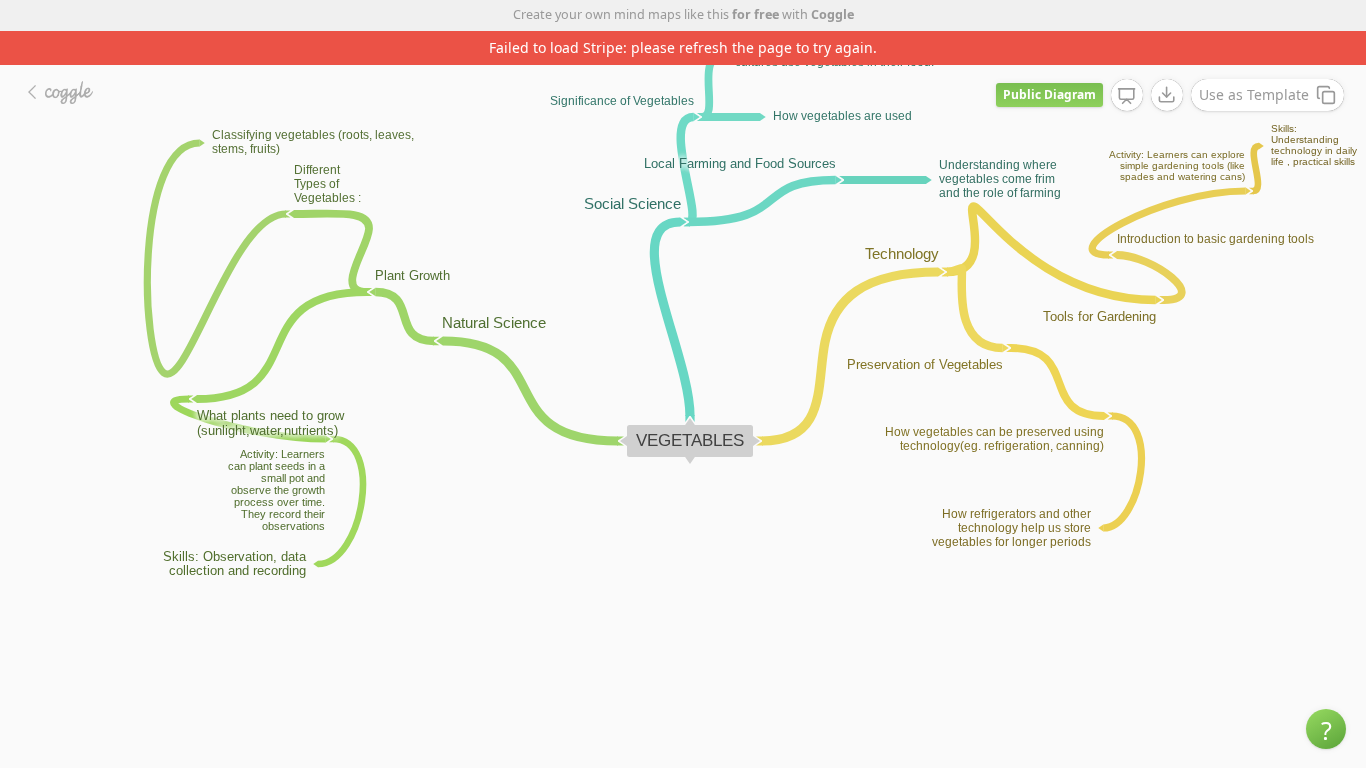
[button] (1326, 729)
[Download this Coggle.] (1167, 95)
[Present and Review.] (1127, 96)
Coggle (832, 14)
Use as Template (1254, 94)
